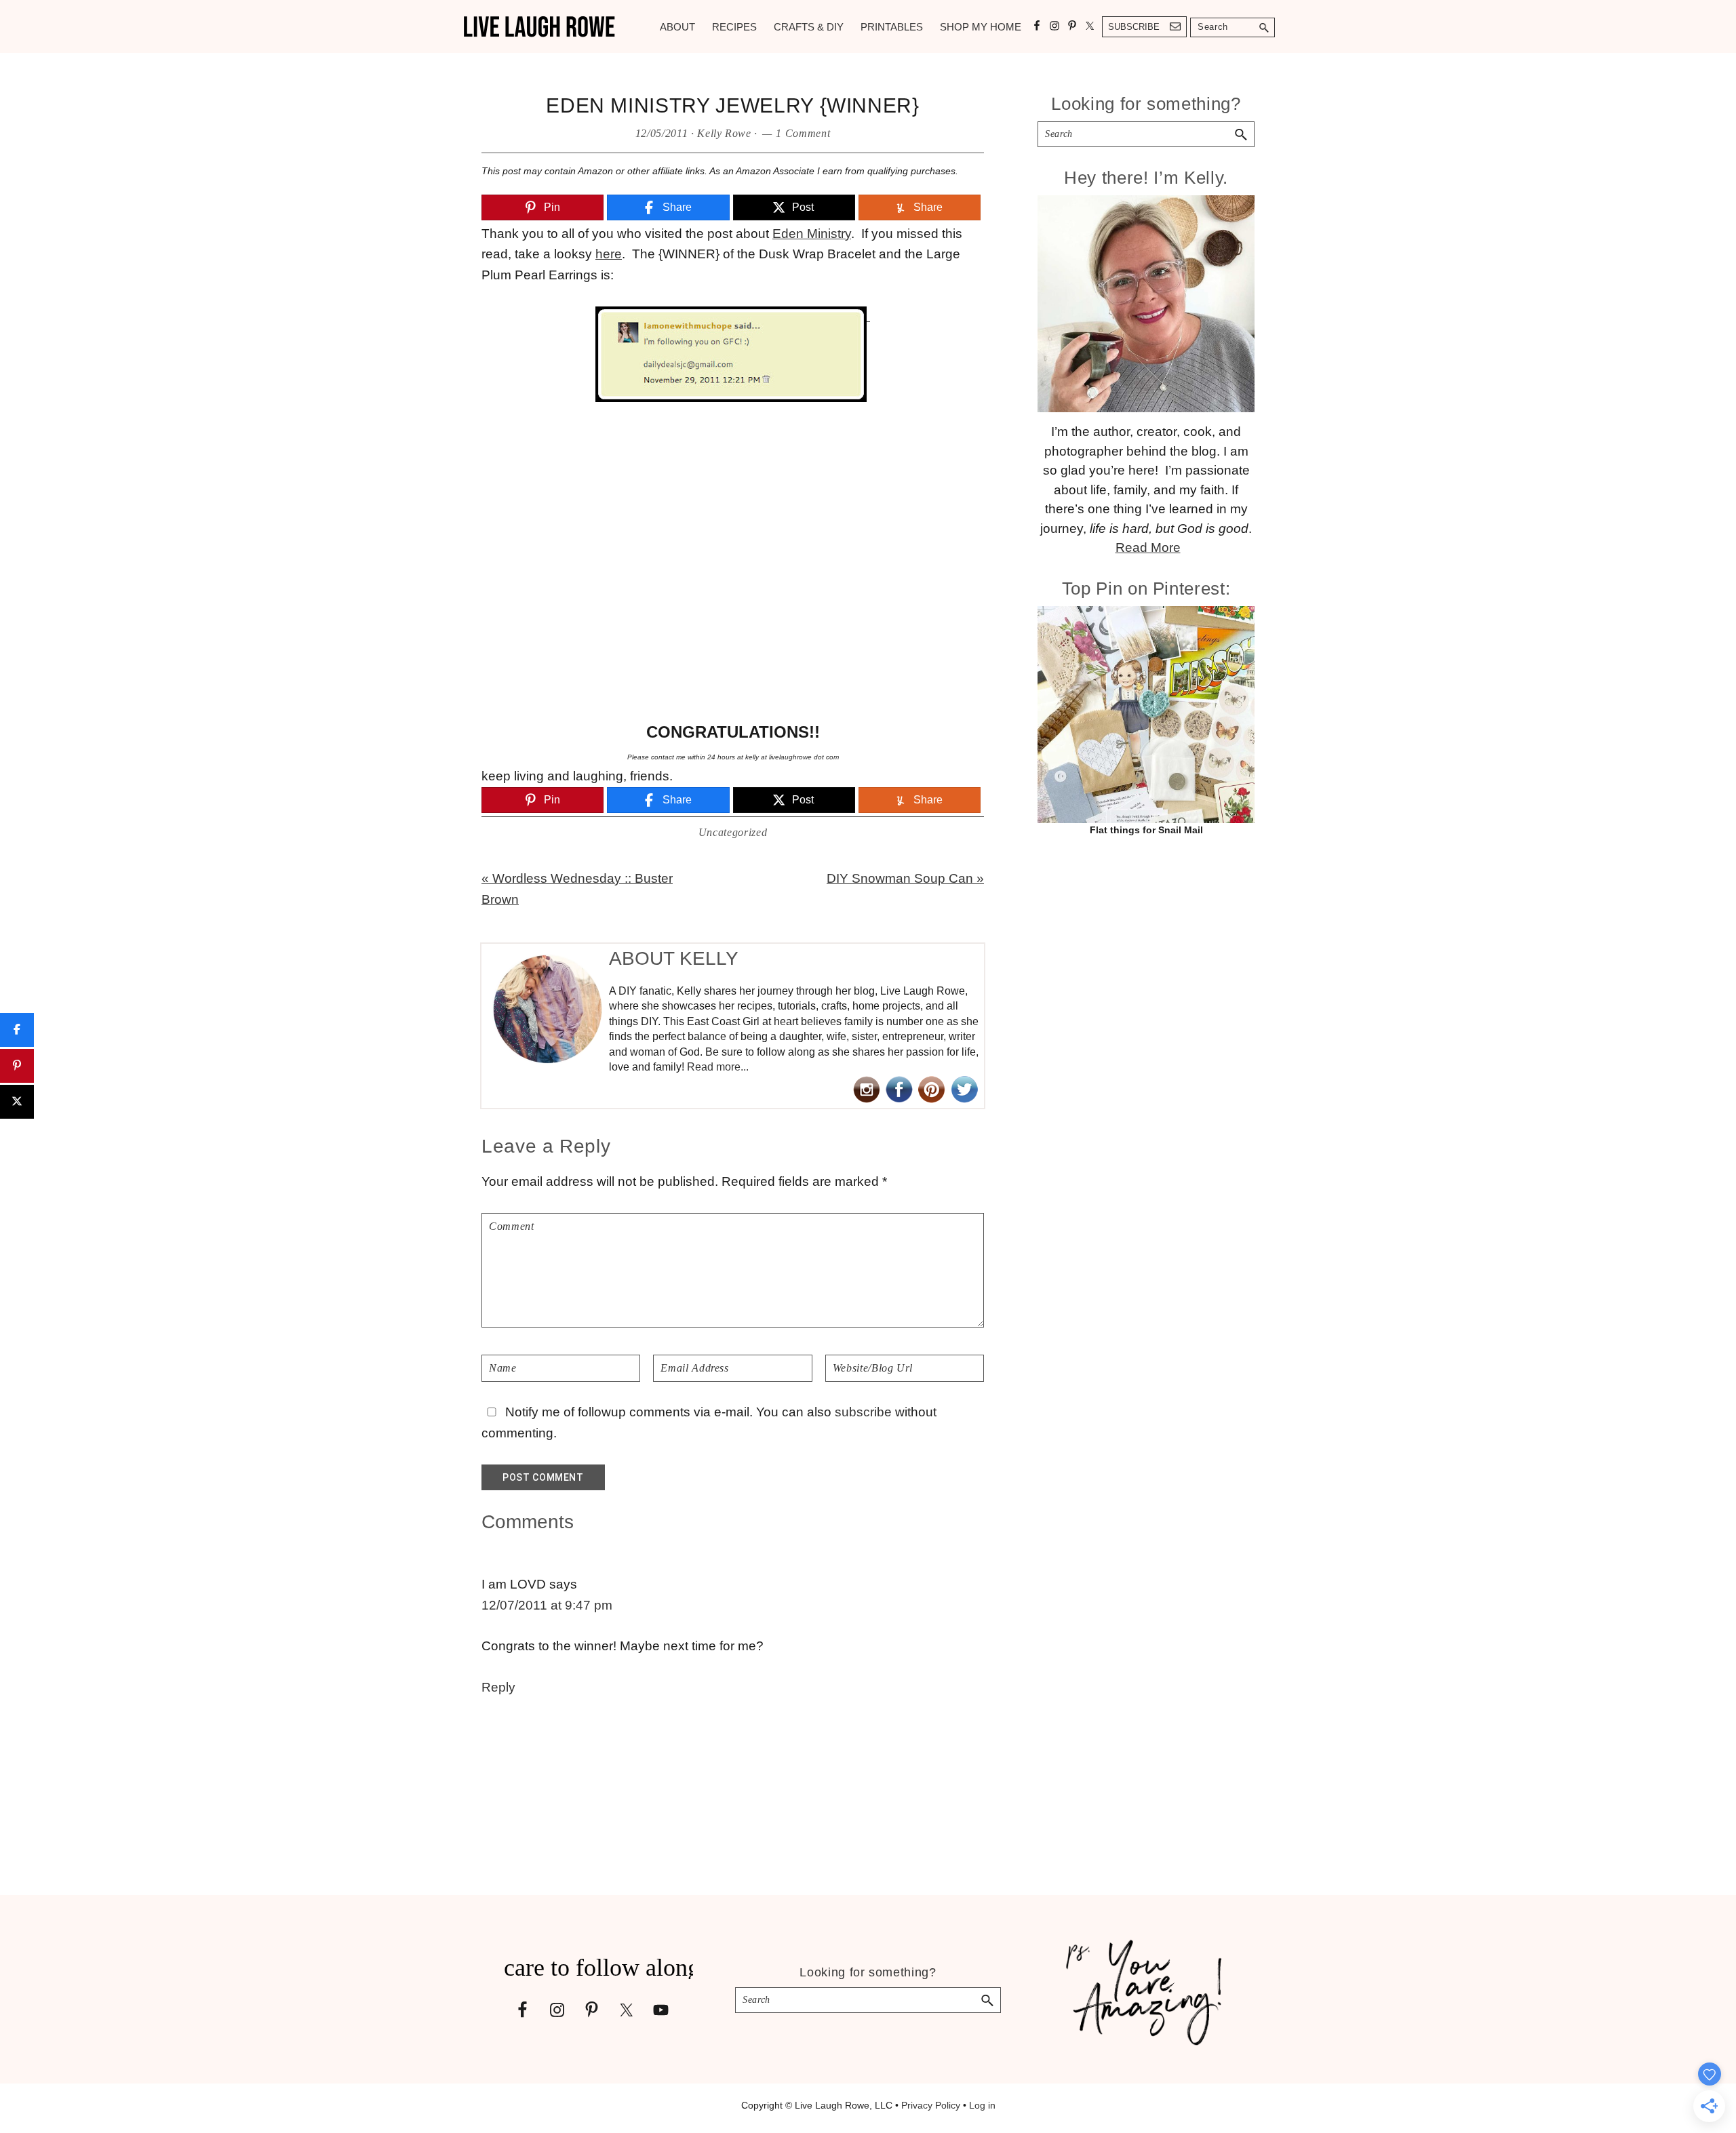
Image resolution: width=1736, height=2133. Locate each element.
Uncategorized (733, 832)
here (609, 254)
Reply (498, 1687)
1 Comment (803, 133)
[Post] (17, 1102)
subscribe (863, 1412)
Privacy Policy (931, 2105)
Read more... (718, 1067)
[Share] (17, 1030)
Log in (982, 2105)
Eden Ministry (812, 234)
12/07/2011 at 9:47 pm (547, 1605)
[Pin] (17, 1066)
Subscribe (1134, 27)
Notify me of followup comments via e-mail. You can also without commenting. (709, 1422)
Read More (1148, 547)
